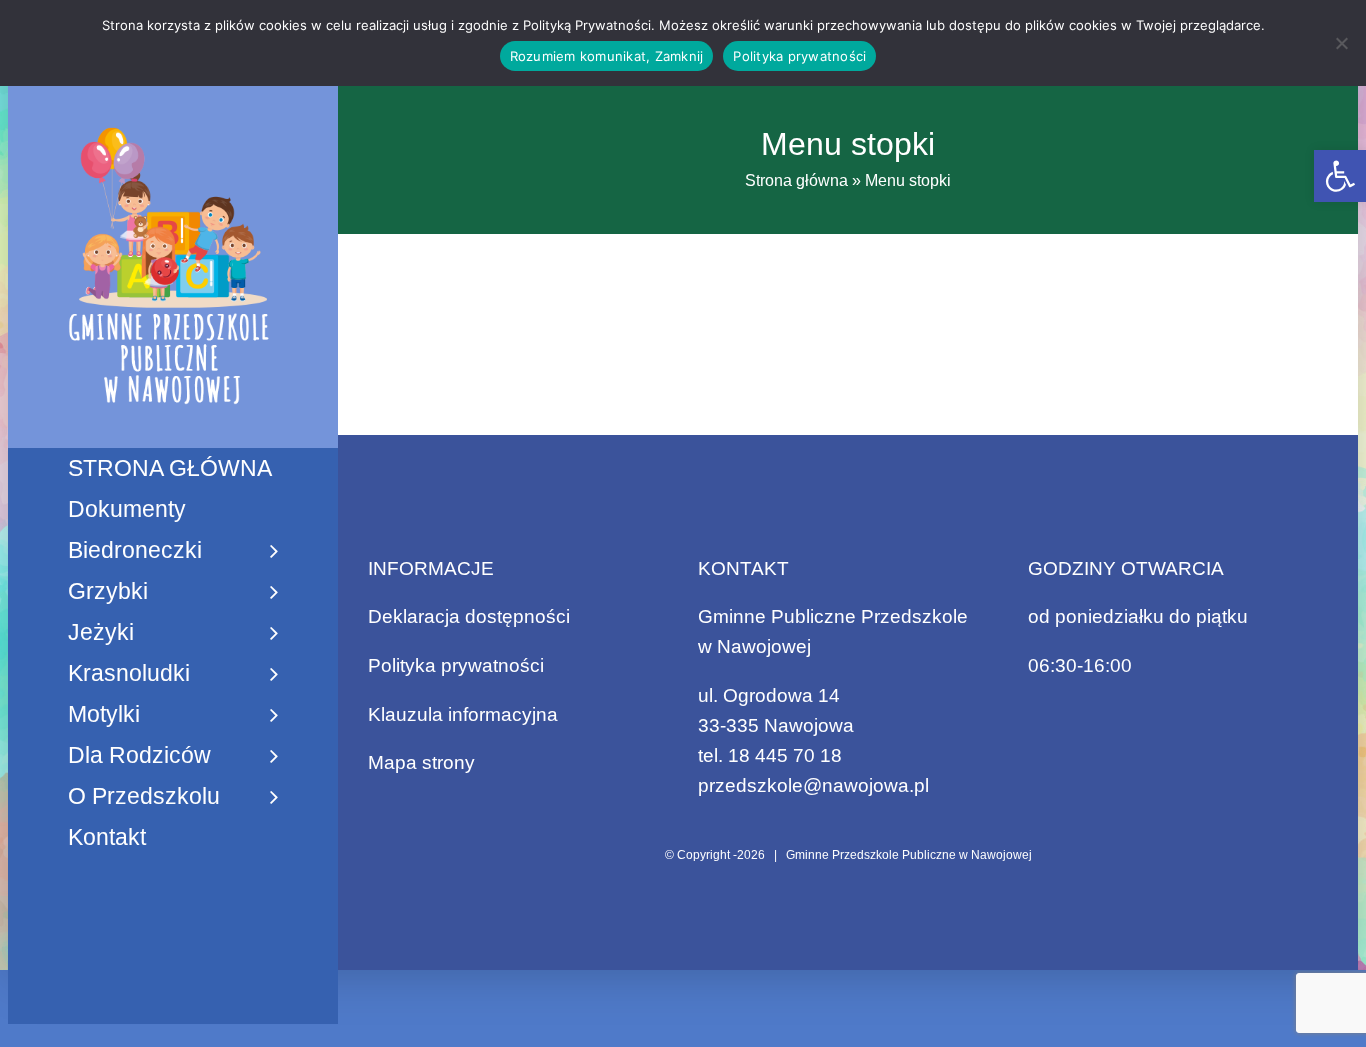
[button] (1340, 176)
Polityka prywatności (456, 665)
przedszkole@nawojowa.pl (813, 785)
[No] (1341, 43)
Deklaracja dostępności (469, 616)
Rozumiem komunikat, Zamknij (607, 56)
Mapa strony (421, 762)
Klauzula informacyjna (463, 714)
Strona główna (796, 180)
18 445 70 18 (785, 755)
